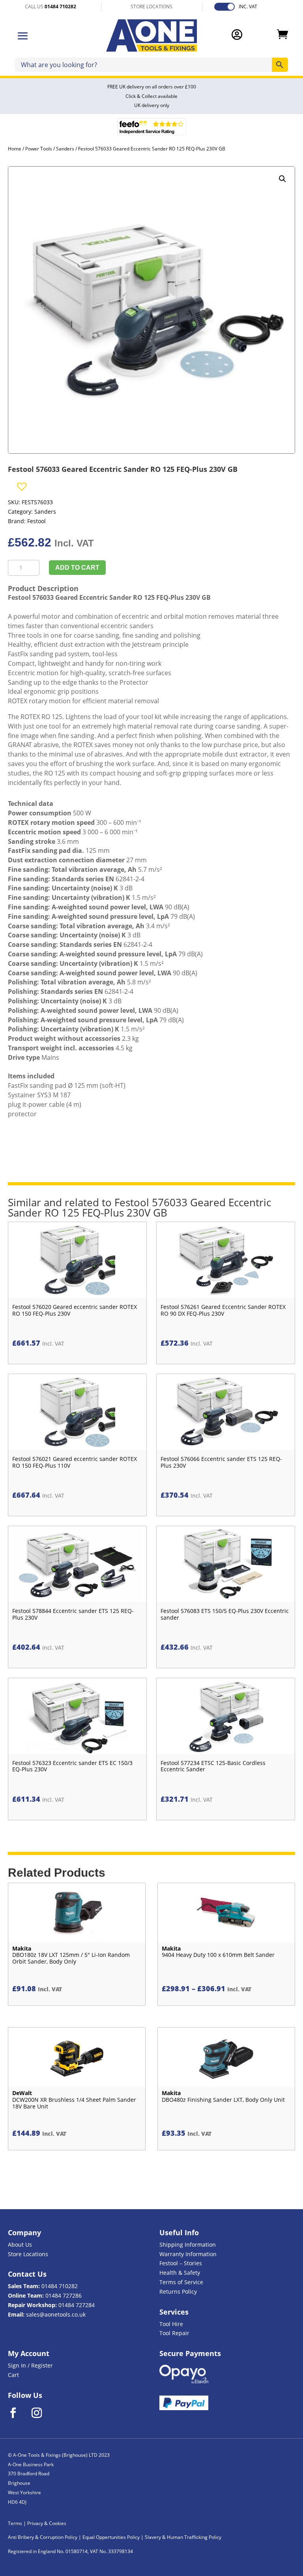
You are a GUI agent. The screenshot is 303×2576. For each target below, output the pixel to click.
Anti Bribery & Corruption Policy (43, 2537)
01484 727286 (64, 2295)
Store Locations (28, 2254)
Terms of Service (181, 2282)
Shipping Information (188, 2245)
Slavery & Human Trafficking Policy (183, 2537)
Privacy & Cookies (47, 2523)
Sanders (65, 149)
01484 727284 (77, 2305)
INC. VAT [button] (248, 7)
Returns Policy (178, 2292)
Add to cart (77, 568)
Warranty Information (188, 2254)
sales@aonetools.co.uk (56, 2314)
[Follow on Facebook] (18, 2413)
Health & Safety (180, 2273)
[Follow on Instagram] (42, 2413)
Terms (15, 2523)
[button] (282, 179)
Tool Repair (174, 2333)
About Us (20, 2245)
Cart (13, 2375)
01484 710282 (60, 2286)
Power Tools (39, 149)
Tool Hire (171, 2324)
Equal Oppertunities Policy (111, 2537)
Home (15, 149)
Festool (36, 521)
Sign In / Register (30, 2365)
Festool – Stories (181, 2263)
